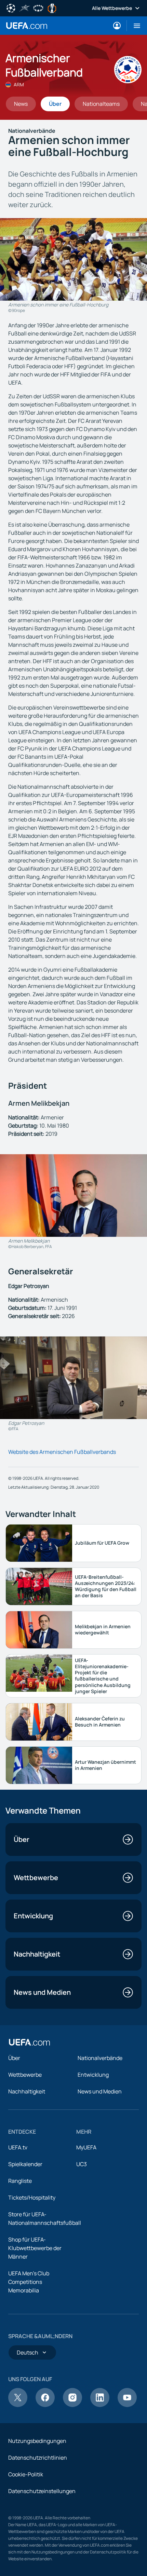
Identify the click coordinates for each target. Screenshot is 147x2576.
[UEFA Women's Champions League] (38, 8)
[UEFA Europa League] (52, 8)
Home (27, 26)
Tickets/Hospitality (32, 2198)
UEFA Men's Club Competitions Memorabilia (29, 2282)
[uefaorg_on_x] (18, 2405)
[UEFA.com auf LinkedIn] (100, 2405)
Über (14, 2058)
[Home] (29, 2042)
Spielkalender (25, 2164)
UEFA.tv (18, 2147)
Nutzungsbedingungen (37, 2441)
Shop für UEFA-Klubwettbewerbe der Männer (35, 2248)
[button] (134, 26)
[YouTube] (127, 2405)
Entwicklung (93, 2075)
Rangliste (20, 2181)
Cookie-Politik (26, 2474)
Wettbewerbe (25, 2075)
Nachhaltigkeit (27, 2091)
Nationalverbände (100, 2058)
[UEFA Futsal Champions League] (25, 8)
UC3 (82, 2164)
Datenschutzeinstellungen (42, 2491)
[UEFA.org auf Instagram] (72, 2405)
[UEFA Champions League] (11, 8)
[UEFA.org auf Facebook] (45, 2405)
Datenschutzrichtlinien (38, 2458)
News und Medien (100, 2091)
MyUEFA (86, 2147)
